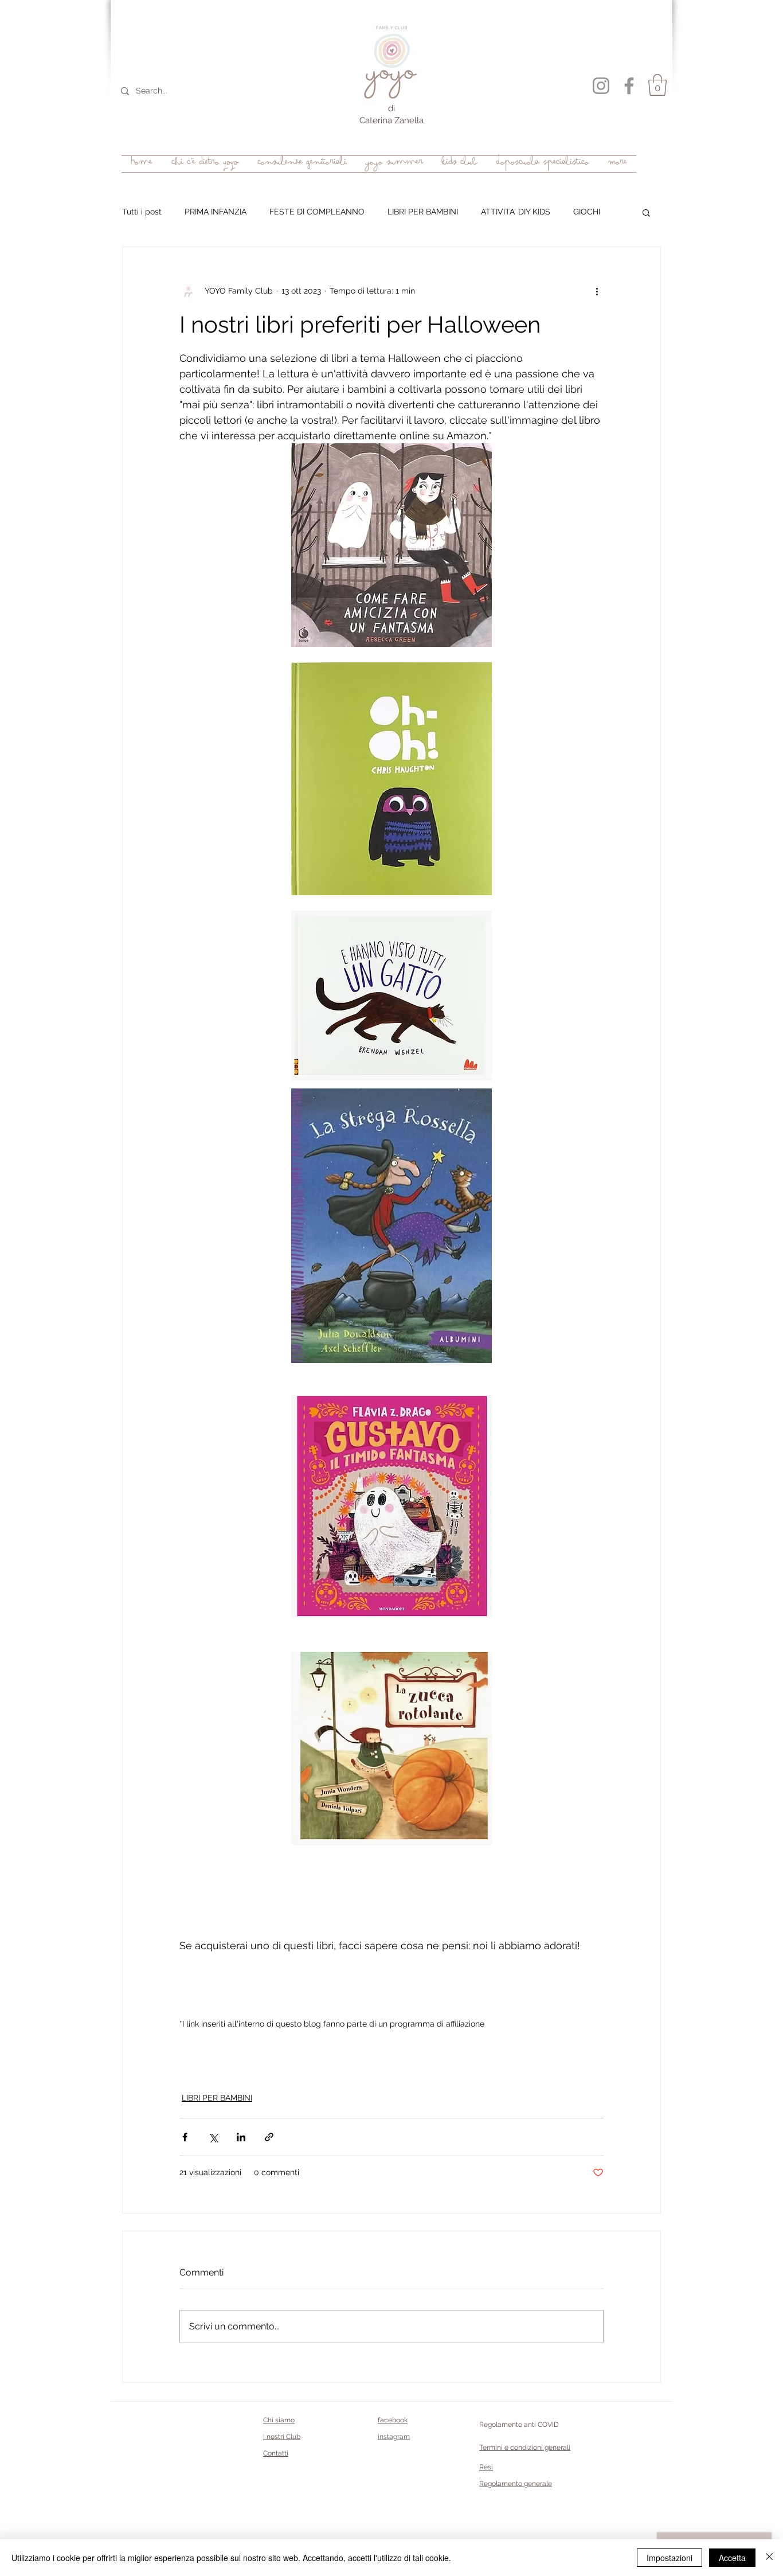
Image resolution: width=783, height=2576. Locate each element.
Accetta (732, 2558)
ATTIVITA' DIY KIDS (516, 212)
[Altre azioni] (597, 291)
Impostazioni (670, 2558)
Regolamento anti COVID (519, 2425)
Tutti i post (142, 212)
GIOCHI (587, 212)
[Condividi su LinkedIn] (241, 2137)
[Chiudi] (769, 2558)
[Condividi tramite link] (269, 2137)
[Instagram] (601, 86)
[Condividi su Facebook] (185, 2137)
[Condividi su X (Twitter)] (213, 2137)
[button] (657, 85)
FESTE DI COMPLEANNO (317, 212)
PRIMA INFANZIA (216, 212)
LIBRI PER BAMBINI (423, 212)
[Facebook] (629, 86)
